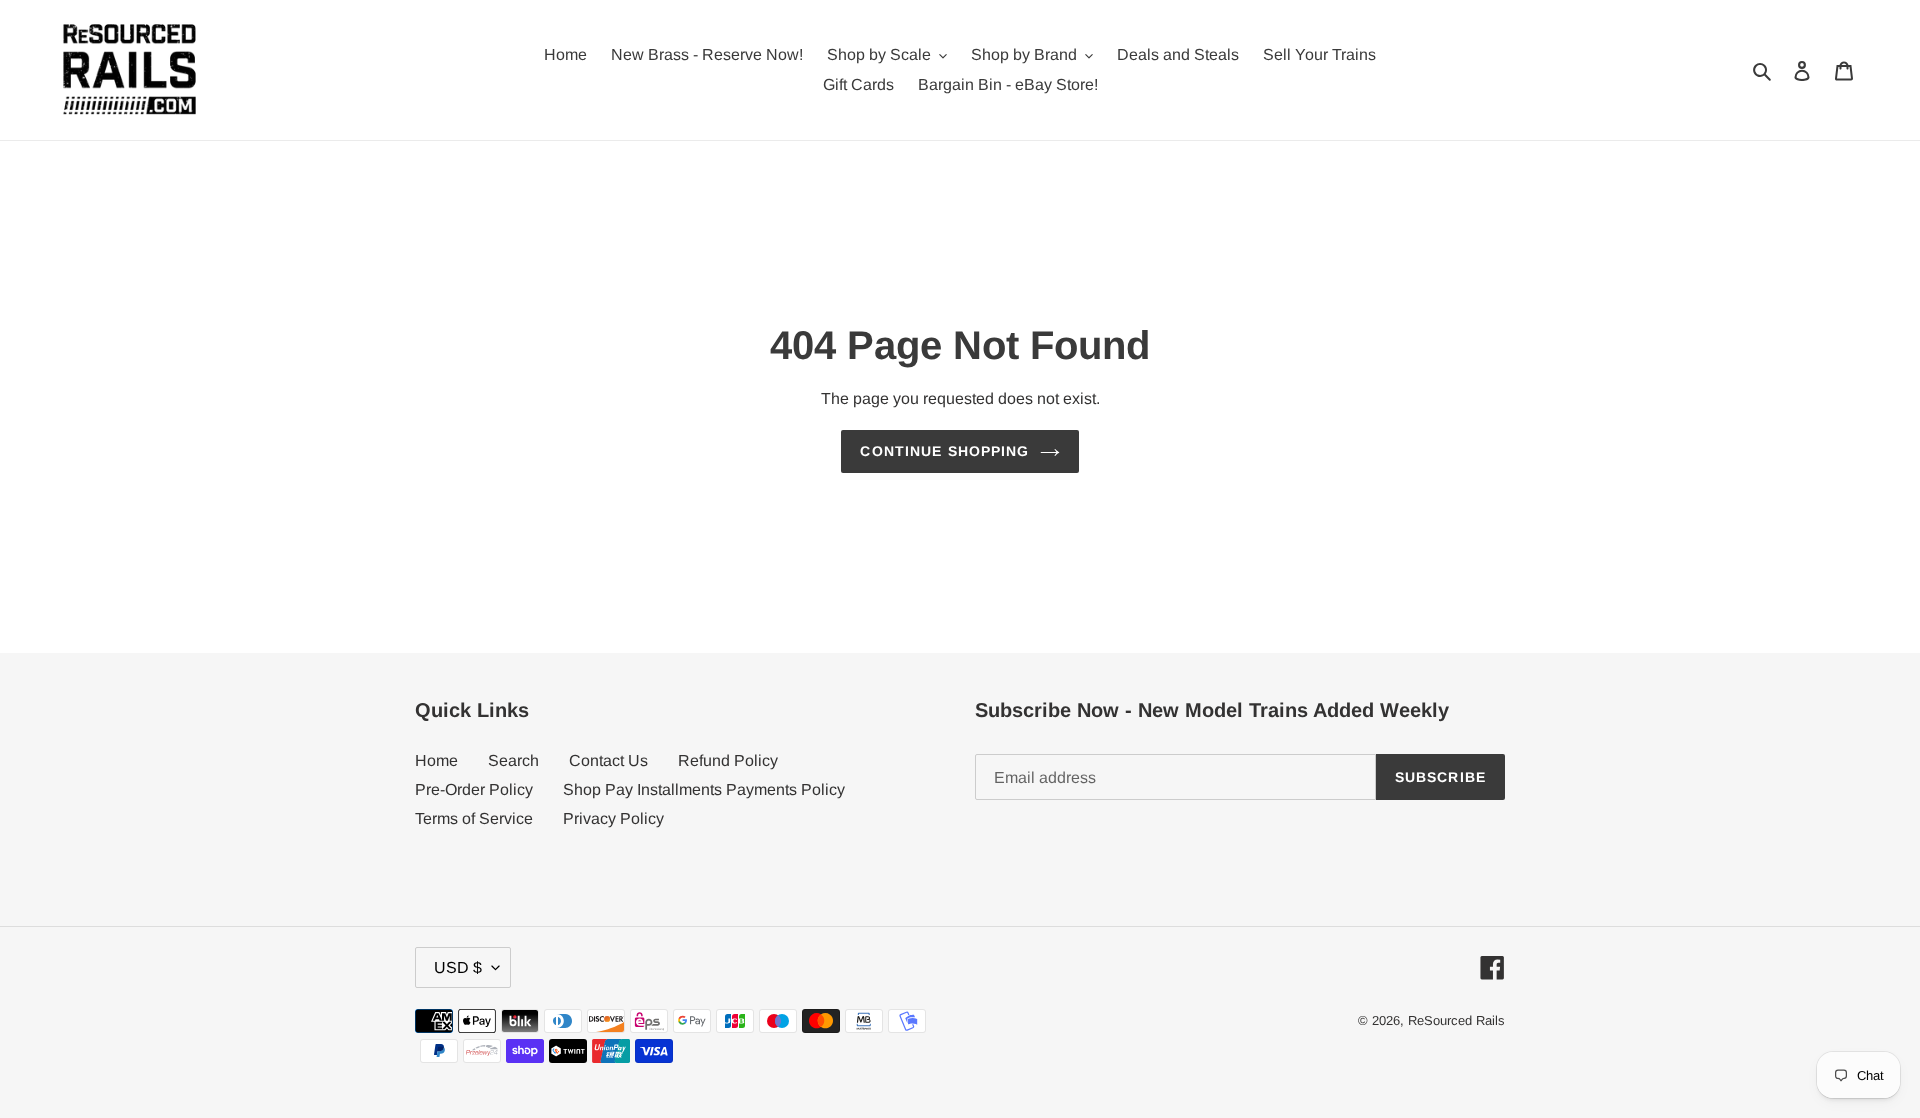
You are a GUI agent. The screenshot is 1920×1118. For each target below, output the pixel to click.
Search (513, 760)
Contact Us (608, 760)
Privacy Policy (613, 818)
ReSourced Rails (1456, 1020)
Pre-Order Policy (474, 789)
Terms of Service (474, 818)
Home (436, 760)
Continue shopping (944, 451)
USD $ (458, 967)
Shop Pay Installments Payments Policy (704, 789)
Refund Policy (728, 760)
